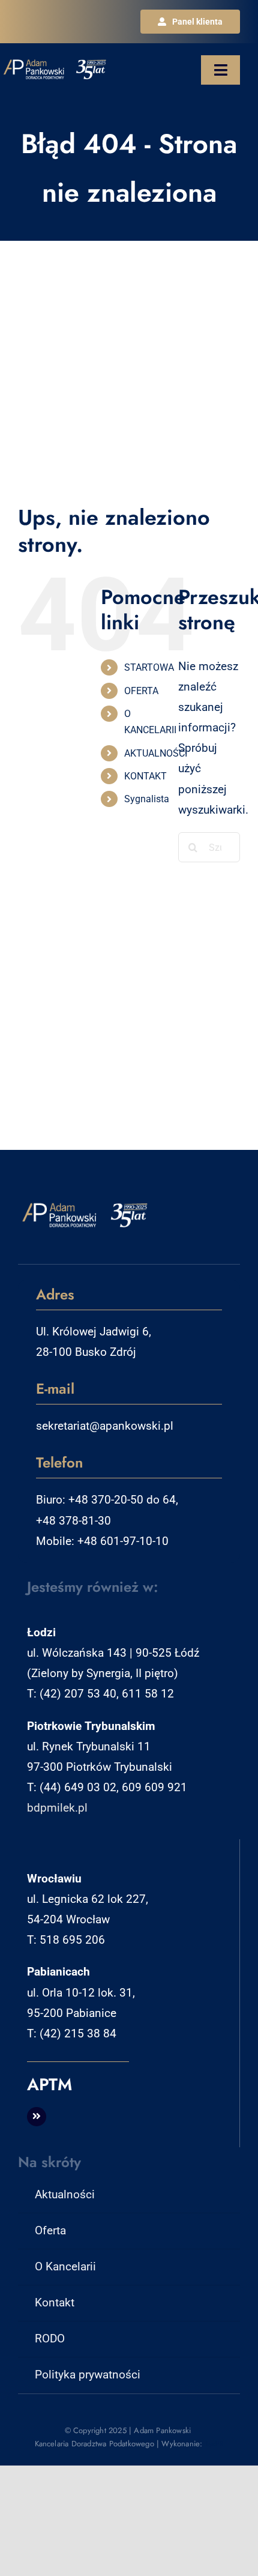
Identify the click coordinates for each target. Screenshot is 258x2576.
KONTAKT (145, 776)
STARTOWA (149, 667)
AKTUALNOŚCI (156, 753)
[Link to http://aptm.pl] (37, 2117)
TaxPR (214, 2444)
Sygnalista (147, 799)
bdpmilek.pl (57, 1808)
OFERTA (141, 691)
